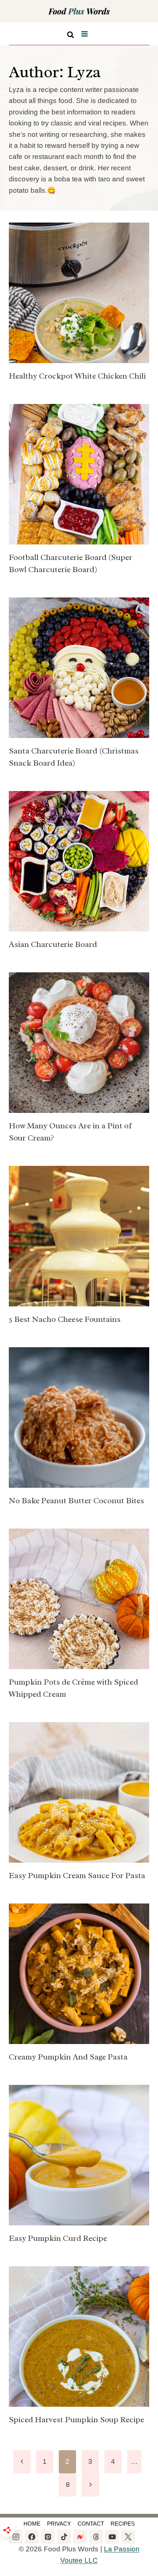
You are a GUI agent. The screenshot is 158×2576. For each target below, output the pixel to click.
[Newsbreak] (80, 2537)
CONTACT (91, 2524)
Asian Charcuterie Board (53, 944)
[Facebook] (32, 2537)
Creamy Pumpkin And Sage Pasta (68, 2057)
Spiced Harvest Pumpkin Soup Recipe (76, 2420)
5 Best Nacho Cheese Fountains (65, 1319)
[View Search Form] (71, 33)
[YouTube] (112, 2537)
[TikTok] (64, 2537)
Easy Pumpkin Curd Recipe (58, 2238)
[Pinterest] (48, 2537)
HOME (32, 2524)
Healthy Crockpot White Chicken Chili (77, 376)
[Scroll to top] (7, 2563)
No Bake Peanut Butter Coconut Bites (76, 1501)
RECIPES (123, 2524)
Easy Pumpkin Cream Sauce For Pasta (77, 1876)
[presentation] (79, 293)
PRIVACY (59, 2524)
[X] (128, 2537)
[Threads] (96, 2537)
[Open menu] (84, 34)
